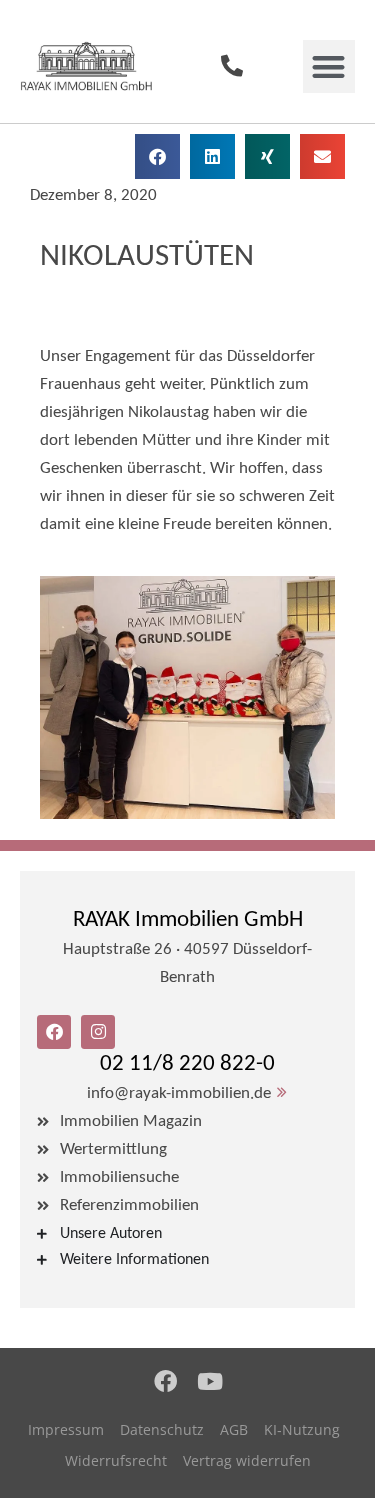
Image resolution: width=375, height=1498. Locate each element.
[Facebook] (165, 1381)
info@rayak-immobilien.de (179, 1093)
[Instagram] (98, 1032)
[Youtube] (210, 1381)
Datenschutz (162, 1429)
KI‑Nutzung (302, 1429)
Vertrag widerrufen (247, 1460)
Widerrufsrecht (116, 1460)
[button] (329, 66)
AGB (234, 1429)
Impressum (66, 1429)
